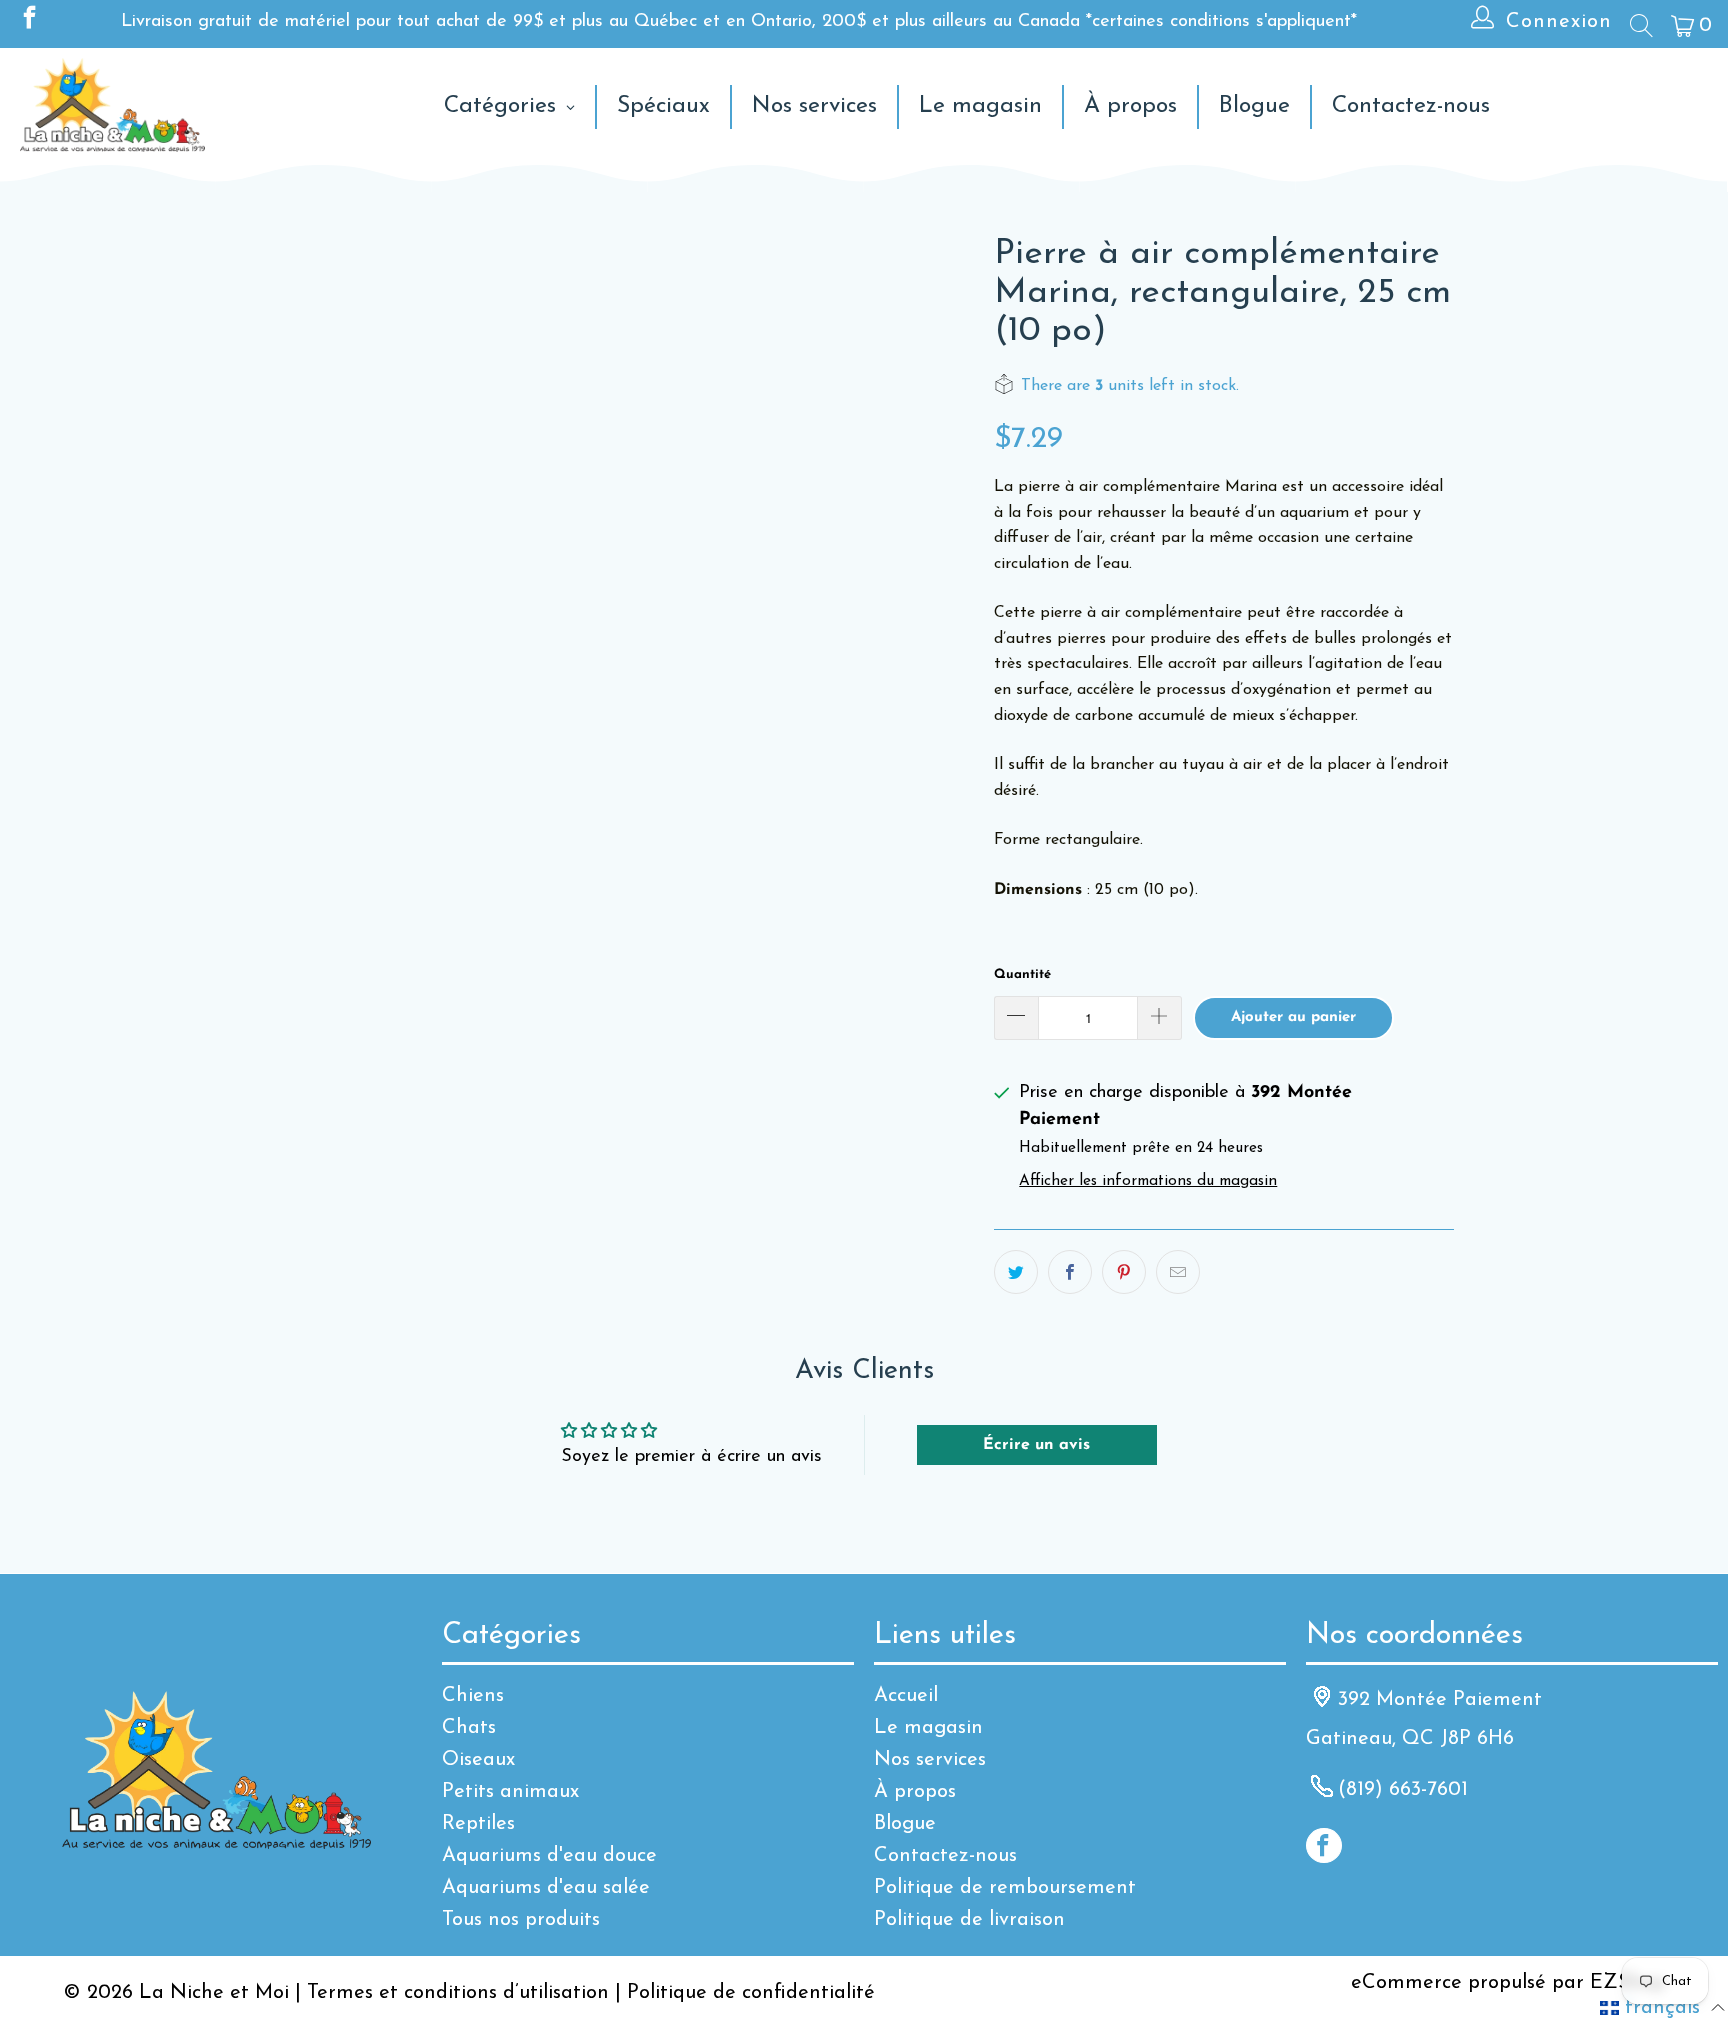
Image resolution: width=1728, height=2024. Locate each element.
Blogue (905, 1824)
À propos (915, 1792)
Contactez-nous (945, 1856)
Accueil (906, 1696)
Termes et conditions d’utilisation (458, 1993)
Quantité (1022, 974)
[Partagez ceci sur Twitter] (1016, 1272)
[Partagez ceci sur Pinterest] (1124, 1272)
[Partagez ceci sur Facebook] (1070, 1272)
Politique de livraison (969, 1920)
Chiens (473, 1696)
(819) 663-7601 (1403, 1790)
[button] (1662, 2008)
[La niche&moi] (112, 106)
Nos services (930, 1760)
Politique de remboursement (1005, 1888)
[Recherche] (1640, 25)
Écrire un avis (1036, 1445)
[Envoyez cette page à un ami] (1178, 1272)
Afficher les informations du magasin (1148, 1181)
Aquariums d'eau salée (546, 1888)
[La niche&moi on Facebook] (28, 22)
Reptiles (478, 1824)
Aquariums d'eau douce (549, 1856)
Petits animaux (510, 1792)
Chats (469, 1728)
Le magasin (928, 1728)
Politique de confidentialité (751, 1993)
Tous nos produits (521, 1920)
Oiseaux (478, 1760)
